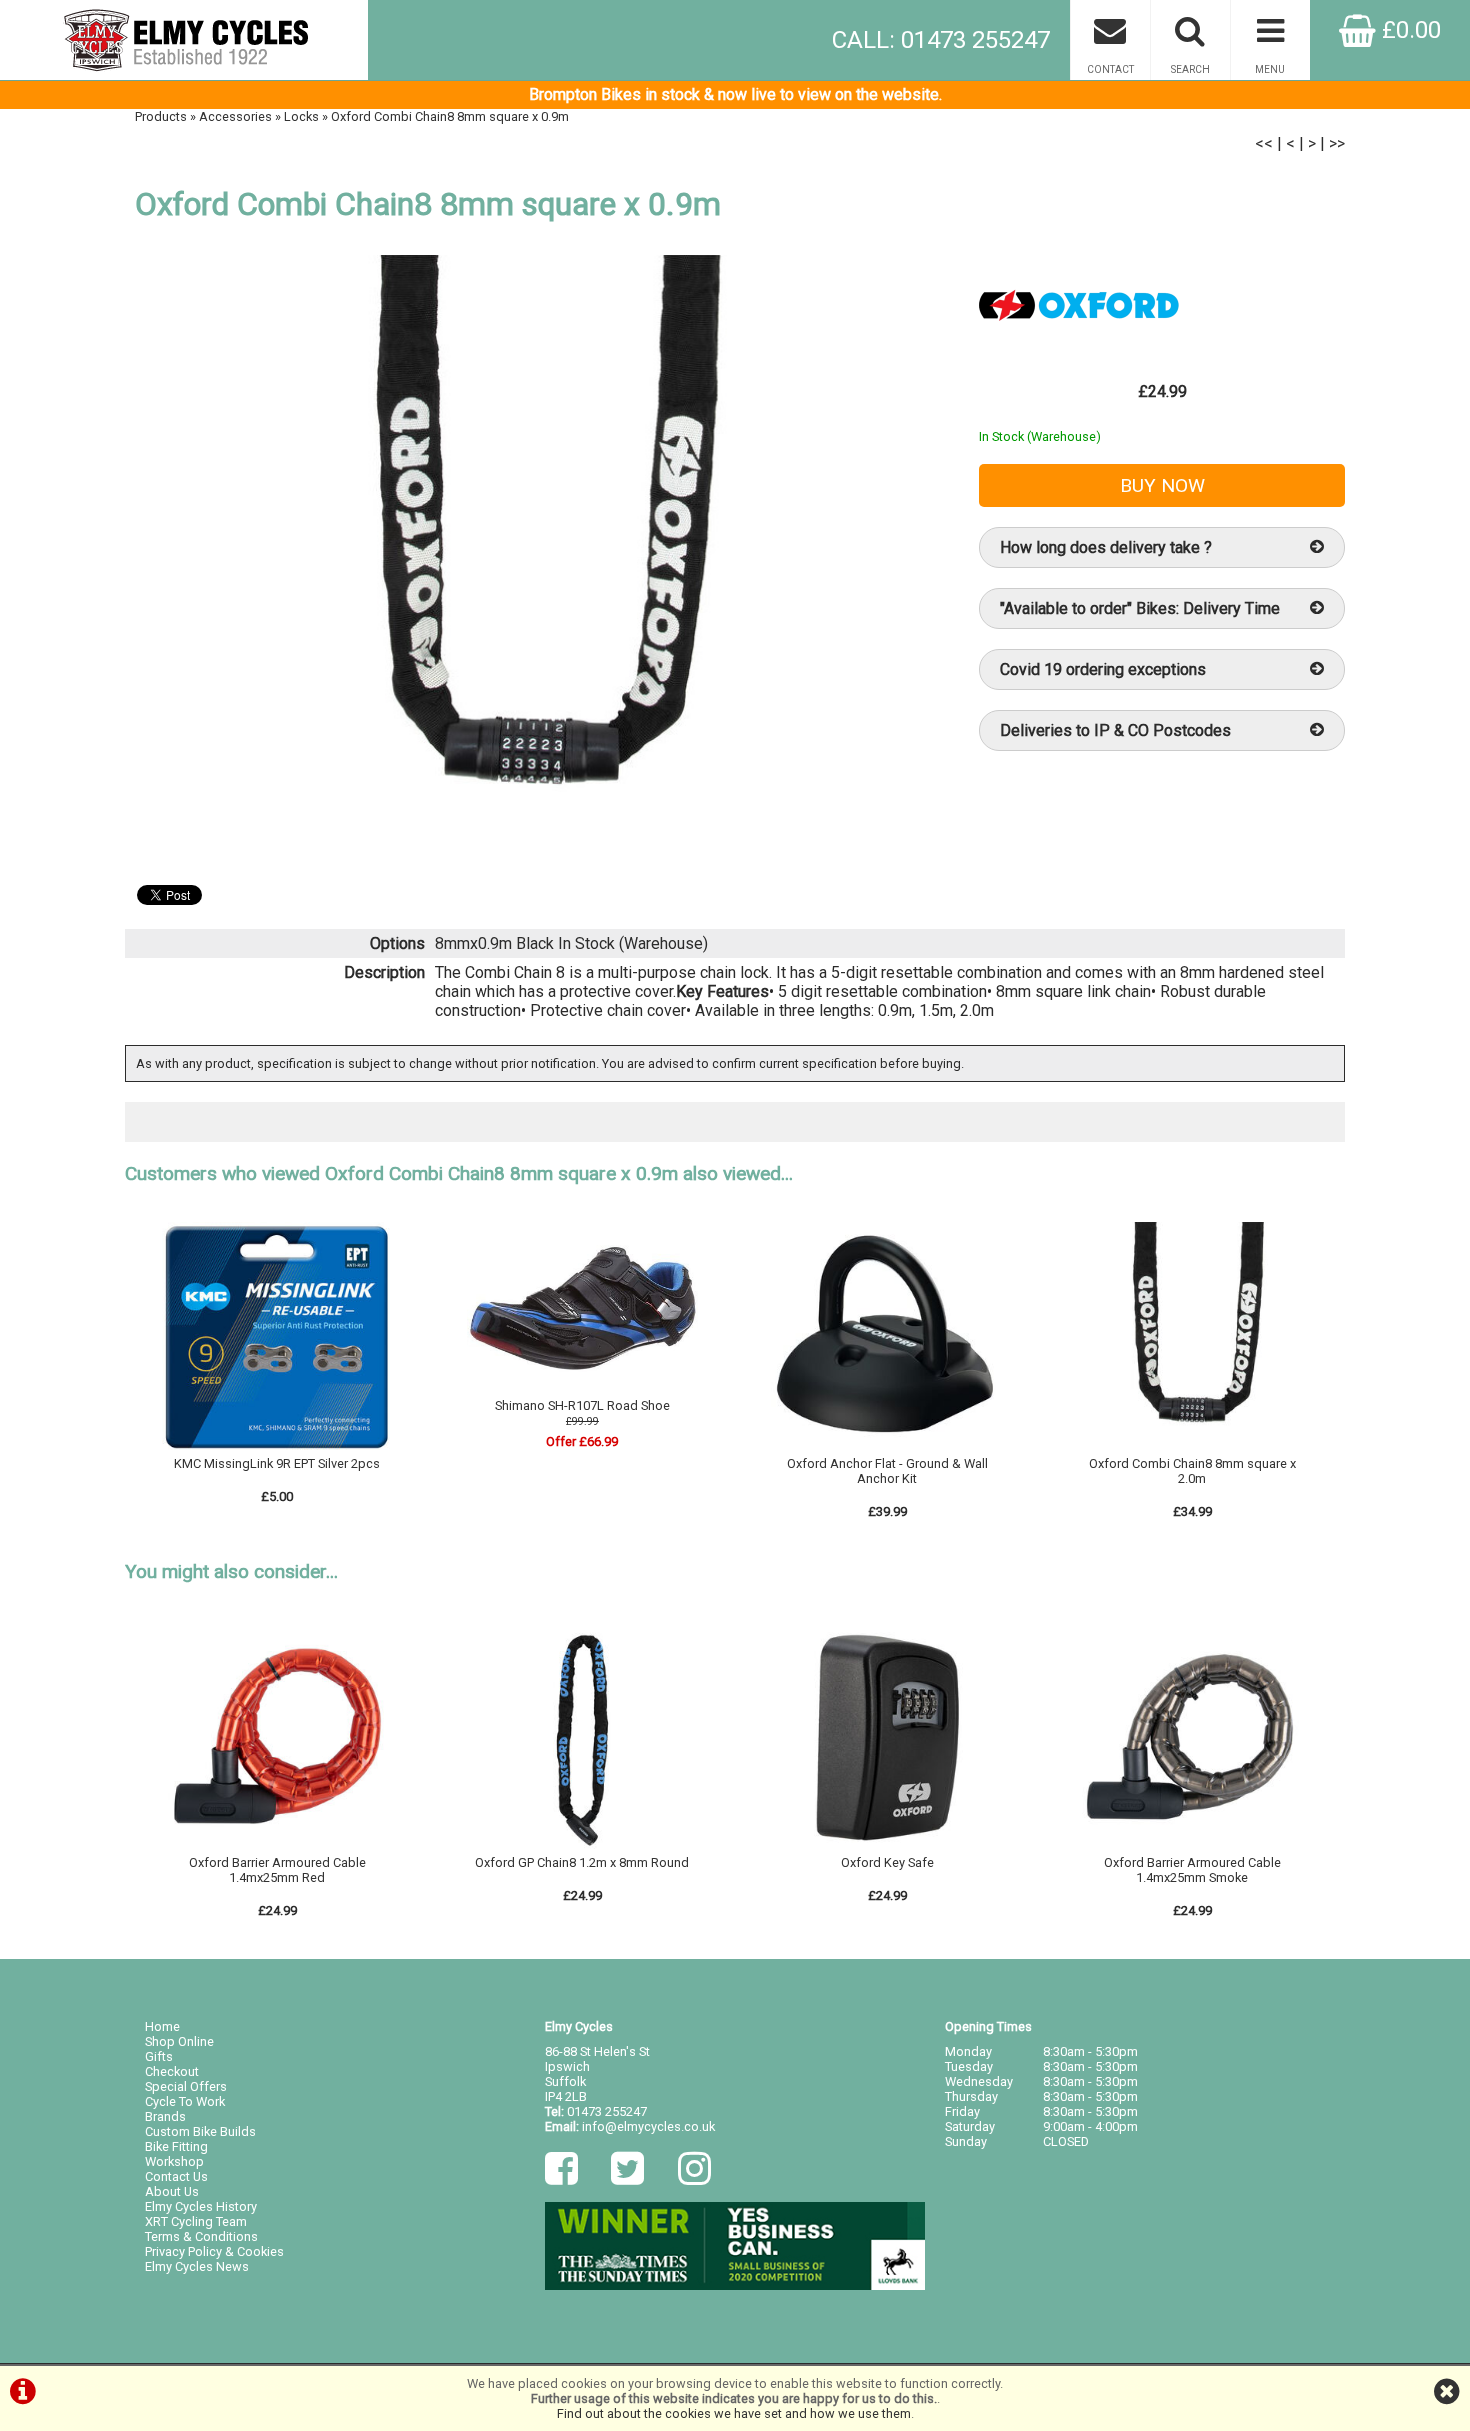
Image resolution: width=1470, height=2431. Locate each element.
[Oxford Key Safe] (887, 1847)
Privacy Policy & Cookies (214, 2251)
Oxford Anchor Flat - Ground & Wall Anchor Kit (887, 1471)
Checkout (172, 2071)
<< (1264, 143)
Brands (165, 2116)
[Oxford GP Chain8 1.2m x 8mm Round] (583, 1847)
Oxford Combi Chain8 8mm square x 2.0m (1192, 1471)
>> (1337, 143)
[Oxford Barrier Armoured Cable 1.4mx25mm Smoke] (1192, 1847)
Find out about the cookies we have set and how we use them (734, 2413)
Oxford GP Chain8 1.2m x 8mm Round (582, 1862)
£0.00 (1408, 30)
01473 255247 (607, 2111)
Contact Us (176, 2176)
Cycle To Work (185, 2101)
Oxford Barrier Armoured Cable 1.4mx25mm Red (277, 1870)
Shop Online (179, 2041)
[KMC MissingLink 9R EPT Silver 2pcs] (278, 1448)
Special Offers (186, 2086)
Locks (301, 116)
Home (162, 2026)
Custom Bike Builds (200, 2131)
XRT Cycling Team (196, 2221)
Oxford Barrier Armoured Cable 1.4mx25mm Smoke (1192, 1870)
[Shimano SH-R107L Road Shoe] (583, 1390)
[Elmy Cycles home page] (184, 40)
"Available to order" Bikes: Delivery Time (1140, 608)
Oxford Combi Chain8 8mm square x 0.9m (450, 116)
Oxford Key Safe (887, 1862)
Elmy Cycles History (201, 2206)
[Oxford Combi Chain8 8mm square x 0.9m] (531, 560)
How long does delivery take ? (1106, 547)
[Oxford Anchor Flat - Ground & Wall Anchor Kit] (887, 1448)
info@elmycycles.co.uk (648, 2126)
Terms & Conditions (201, 2236)
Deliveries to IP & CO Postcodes (1115, 730)
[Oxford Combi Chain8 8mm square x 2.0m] (1192, 1448)
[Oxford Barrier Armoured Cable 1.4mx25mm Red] (278, 1847)
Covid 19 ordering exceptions (1103, 669)
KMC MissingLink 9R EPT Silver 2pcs (277, 1463)
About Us (172, 2191)
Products (161, 116)
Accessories (235, 116)
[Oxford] (1079, 349)
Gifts (159, 2056)
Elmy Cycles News (197, 2266)
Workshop (174, 2161)
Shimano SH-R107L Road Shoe (582, 1405)
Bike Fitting (176, 2146)
